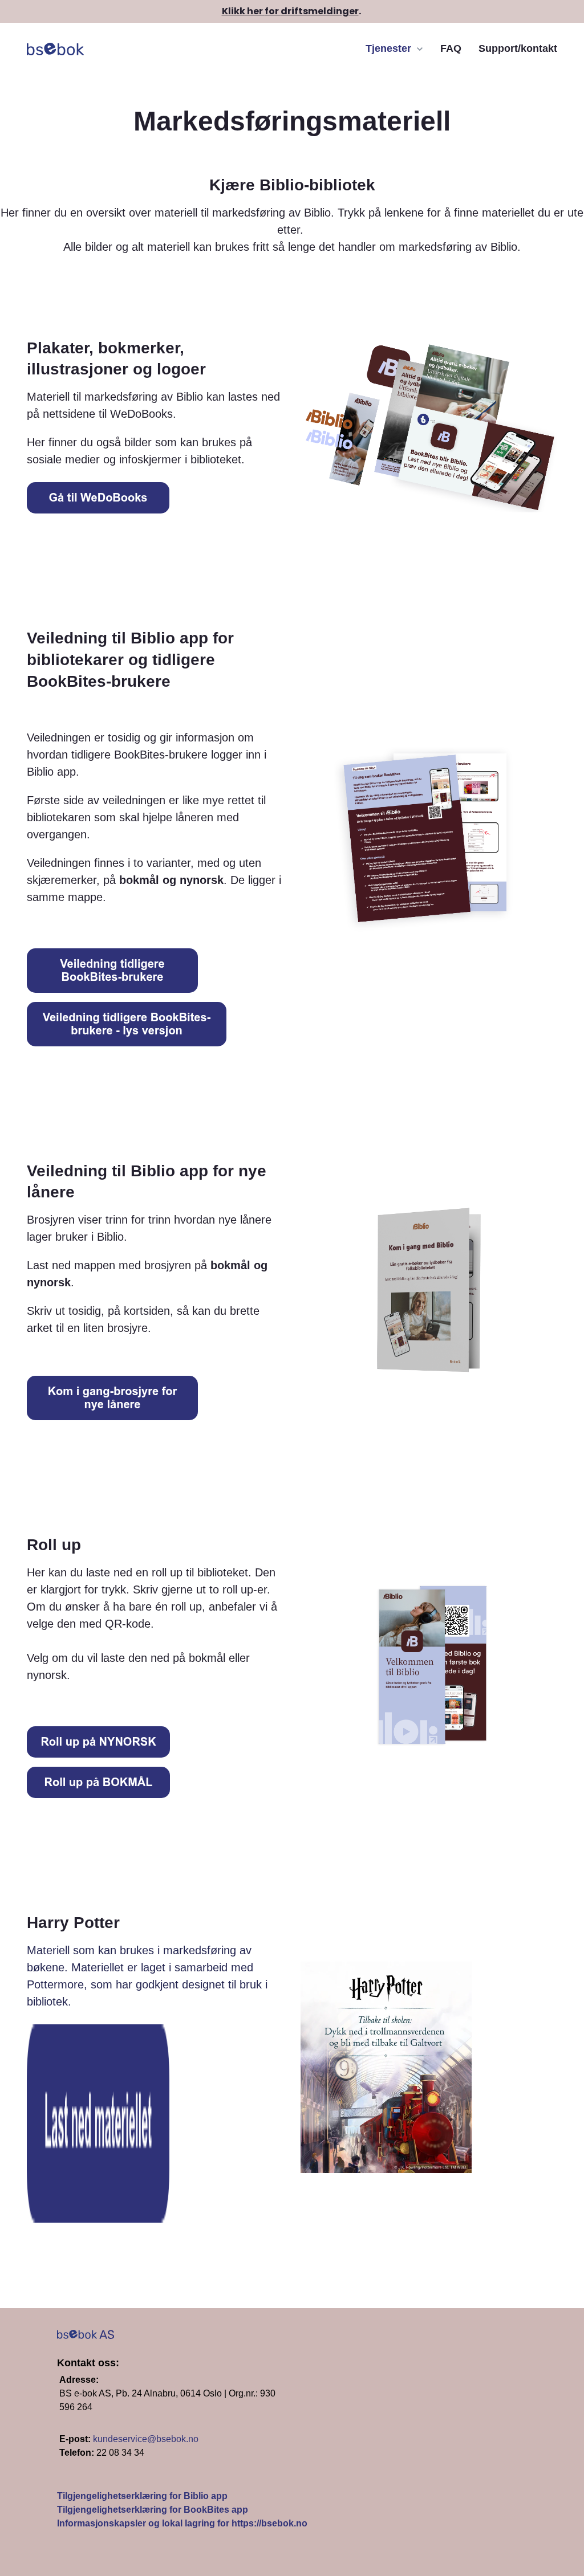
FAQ (451, 48)
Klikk (234, 11)
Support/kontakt (518, 48)
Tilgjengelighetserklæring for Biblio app (142, 2496)
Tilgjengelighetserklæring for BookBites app (153, 2510)
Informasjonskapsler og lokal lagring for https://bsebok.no (183, 2523)
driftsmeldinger (320, 11)
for (273, 11)
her (255, 11)
